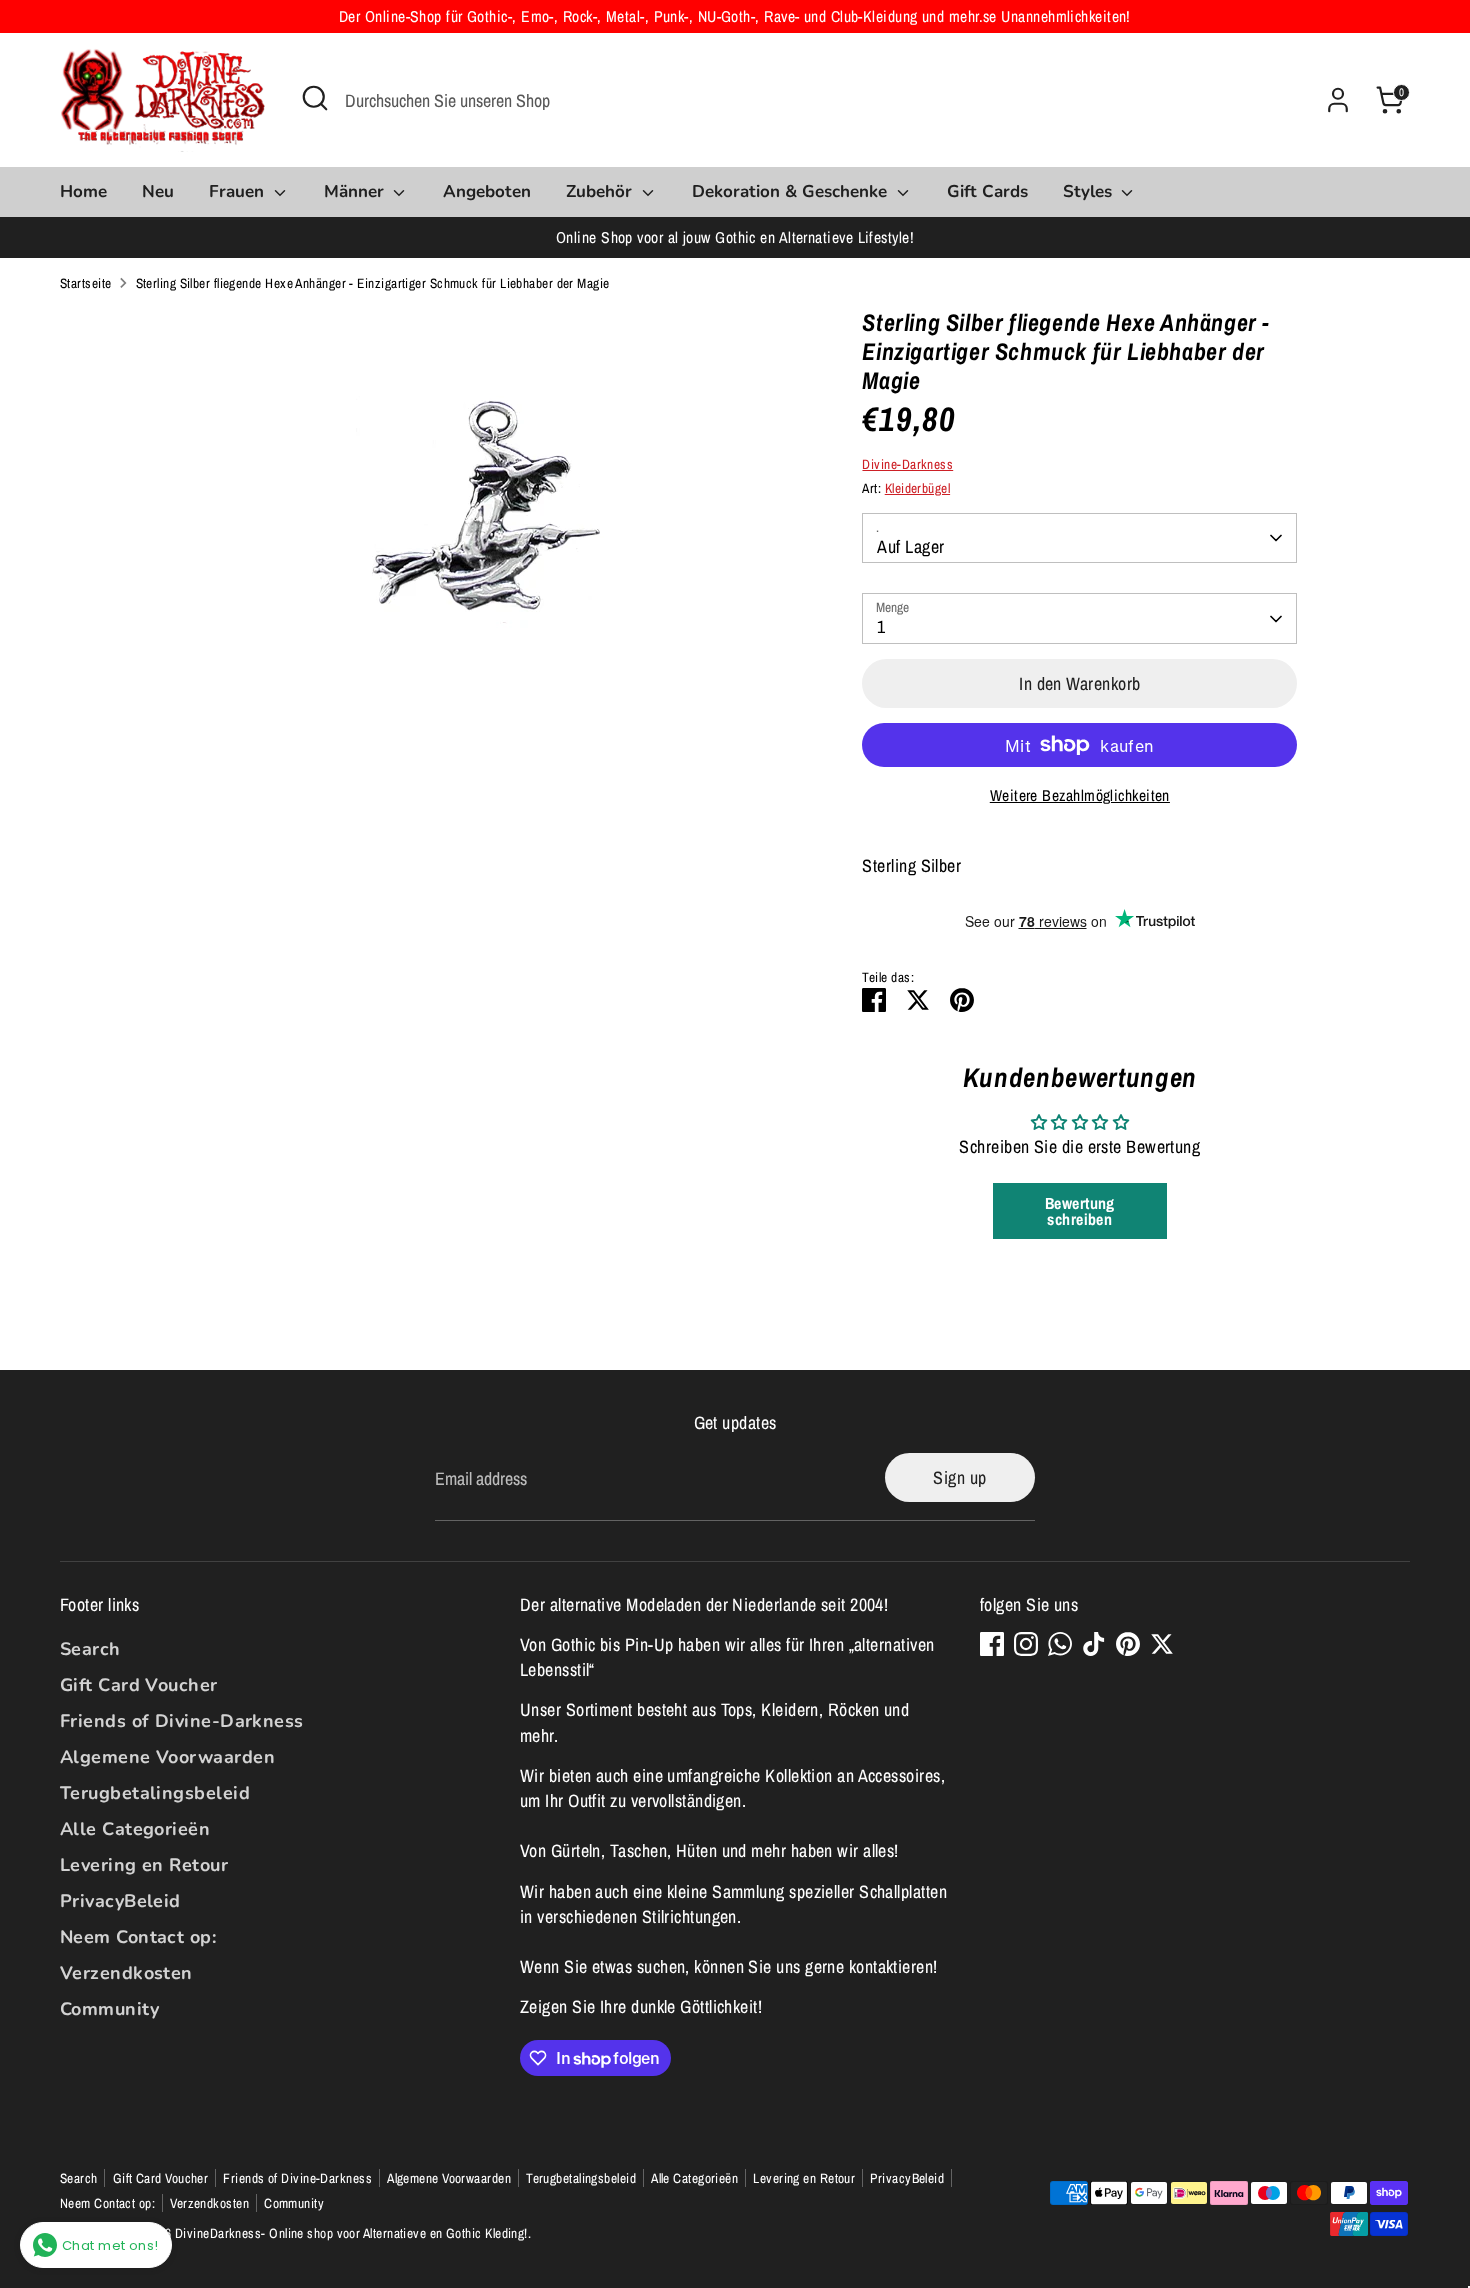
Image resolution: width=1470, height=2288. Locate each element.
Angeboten (487, 191)
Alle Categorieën (135, 1829)
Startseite (86, 283)
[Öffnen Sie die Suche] (315, 98)
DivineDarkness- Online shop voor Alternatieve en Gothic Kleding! (351, 2233)
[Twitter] (1162, 1644)
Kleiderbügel (917, 488)
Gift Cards (987, 191)
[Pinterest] (1128, 1644)
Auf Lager (910, 546)
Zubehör (601, 191)
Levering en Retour (144, 1865)
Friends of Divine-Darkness (182, 1721)
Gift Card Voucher (139, 1685)
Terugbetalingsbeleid (155, 1793)
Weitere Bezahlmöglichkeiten (1080, 795)
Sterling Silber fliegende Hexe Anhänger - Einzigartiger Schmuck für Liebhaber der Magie (373, 283)
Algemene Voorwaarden (167, 1757)
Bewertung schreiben (1080, 1211)
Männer (356, 191)
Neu (158, 191)
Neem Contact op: (138, 1937)
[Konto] (1338, 100)
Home (83, 191)
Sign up (959, 1477)
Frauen (239, 191)
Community (109, 2009)
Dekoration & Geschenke (792, 191)
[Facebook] (992, 1644)
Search (90, 1649)
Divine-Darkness (907, 464)
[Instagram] (1026, 1644)
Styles (1090, 191)
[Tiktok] (1094, 1644)
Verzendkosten (126, 1973)
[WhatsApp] (1060, 1644)
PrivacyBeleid (120, 1901)
